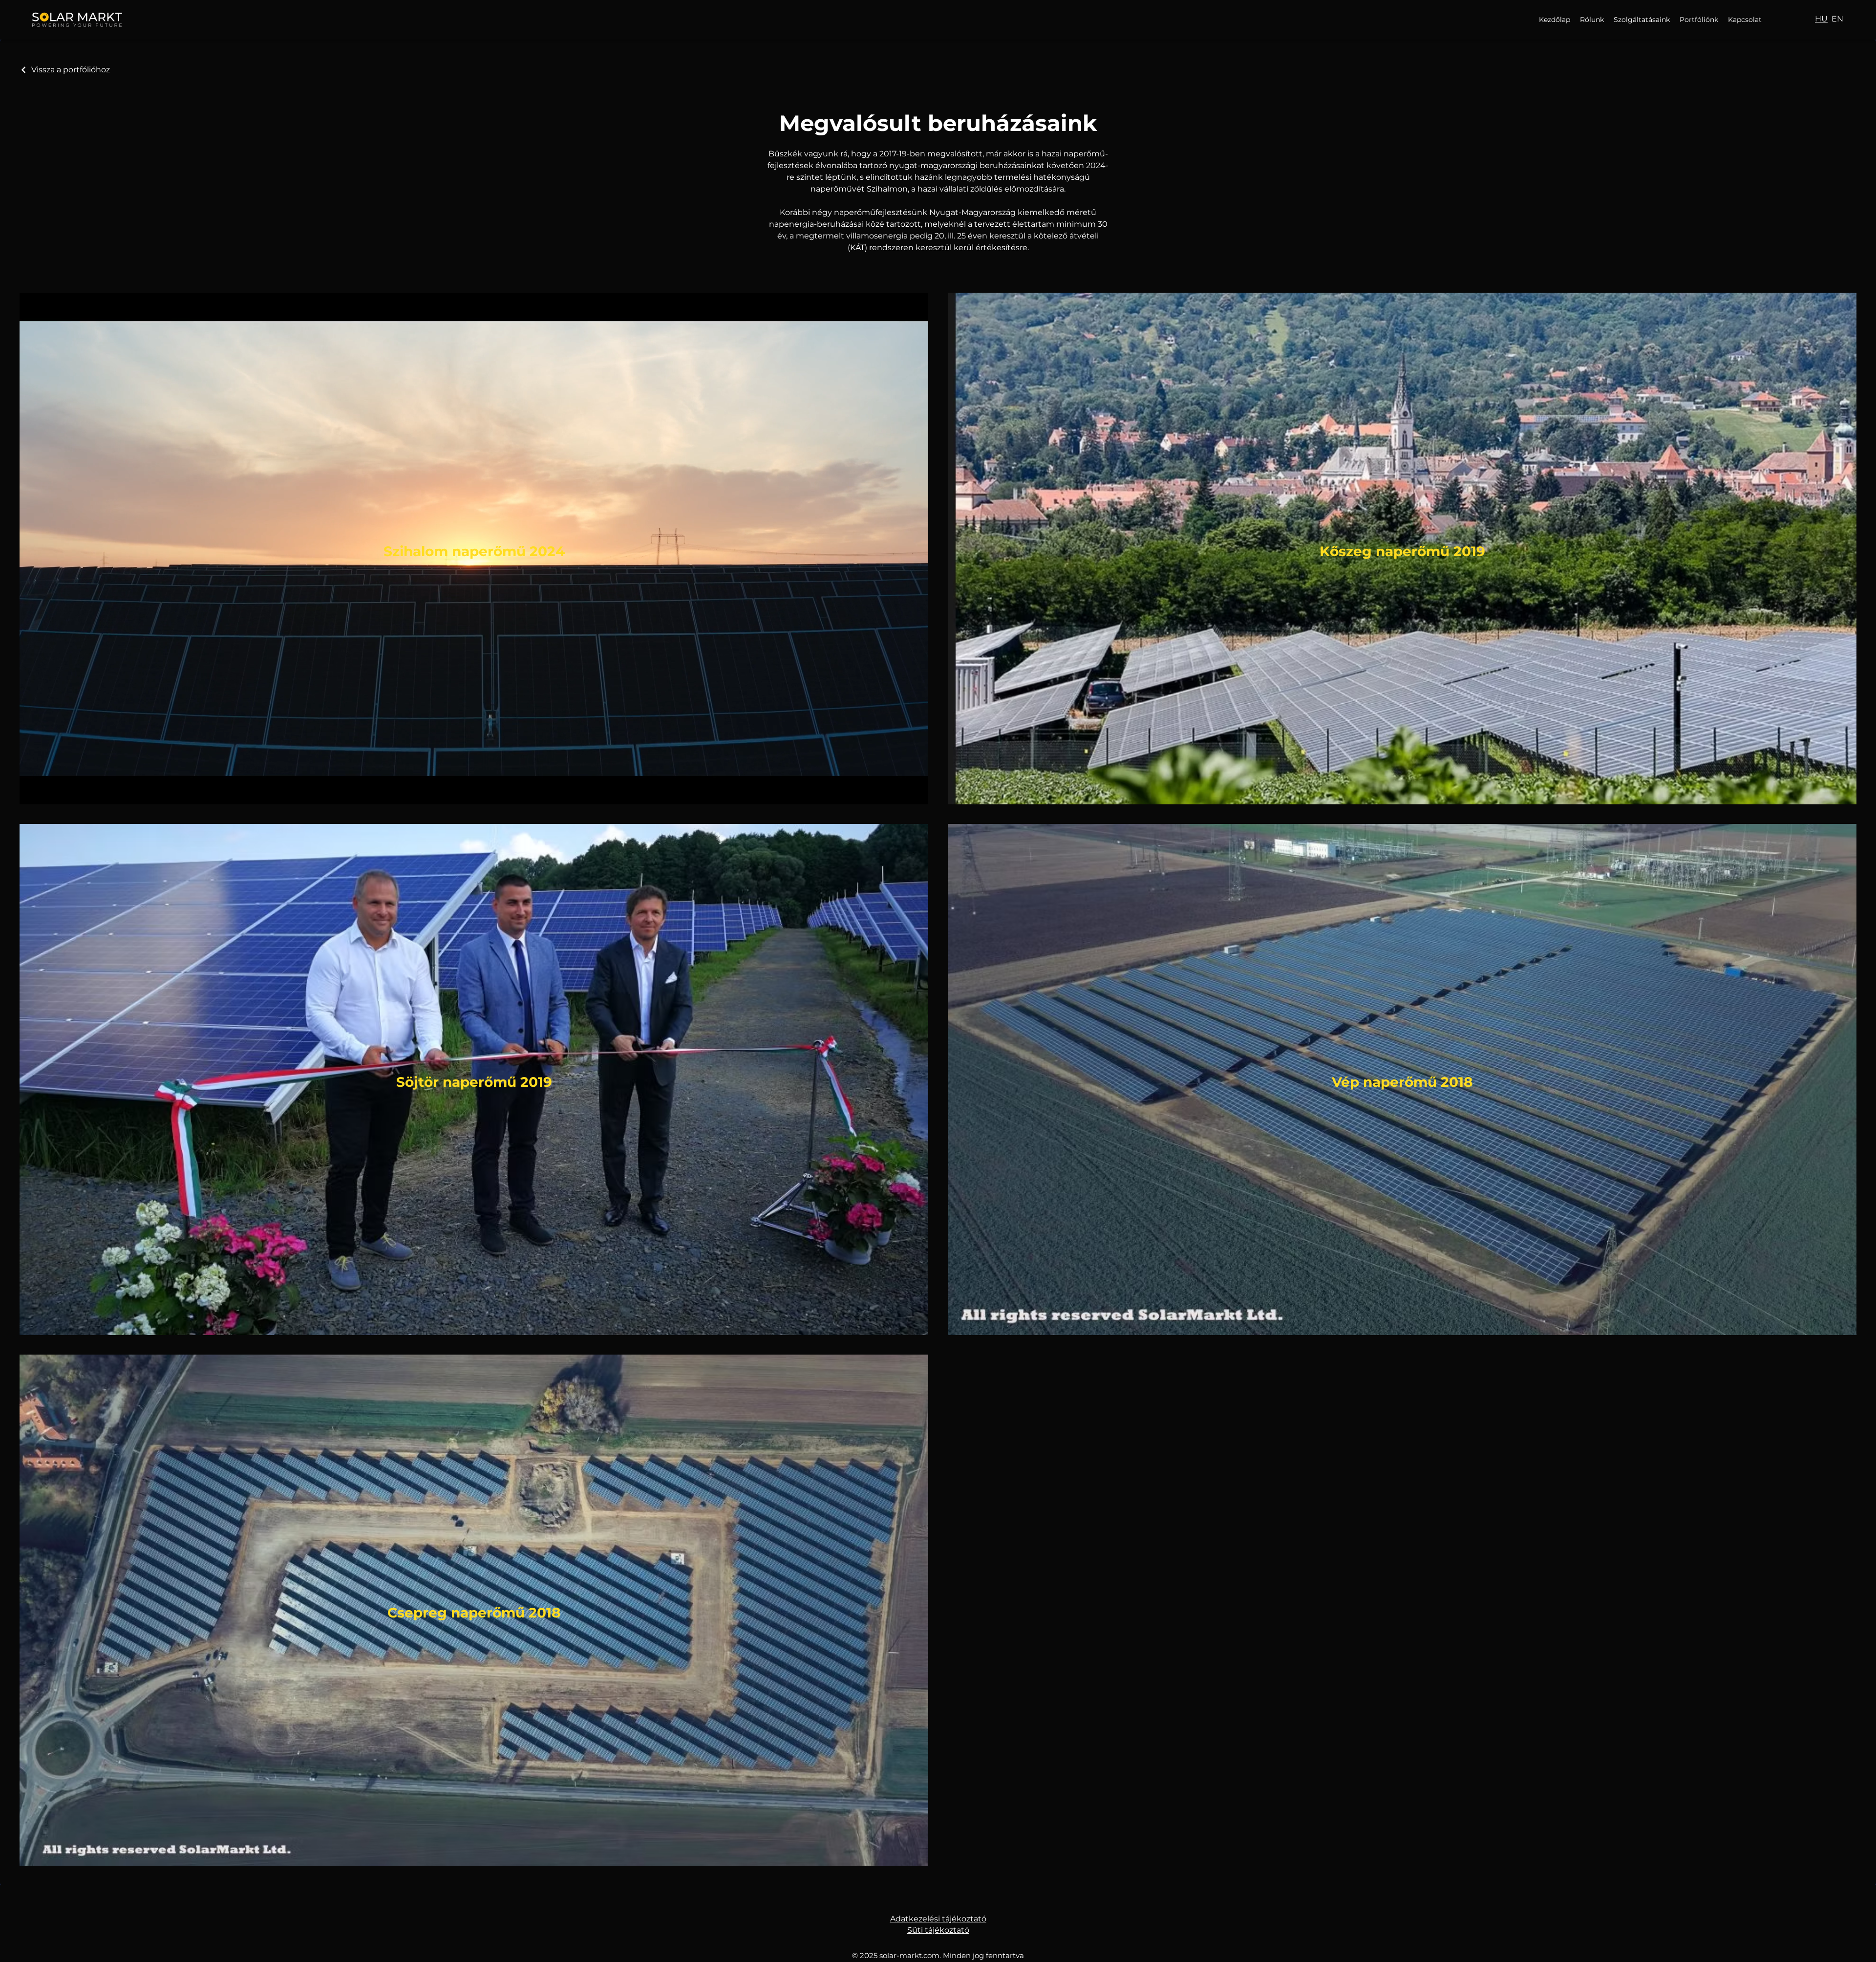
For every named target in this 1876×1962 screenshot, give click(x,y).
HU (1821, 19)
